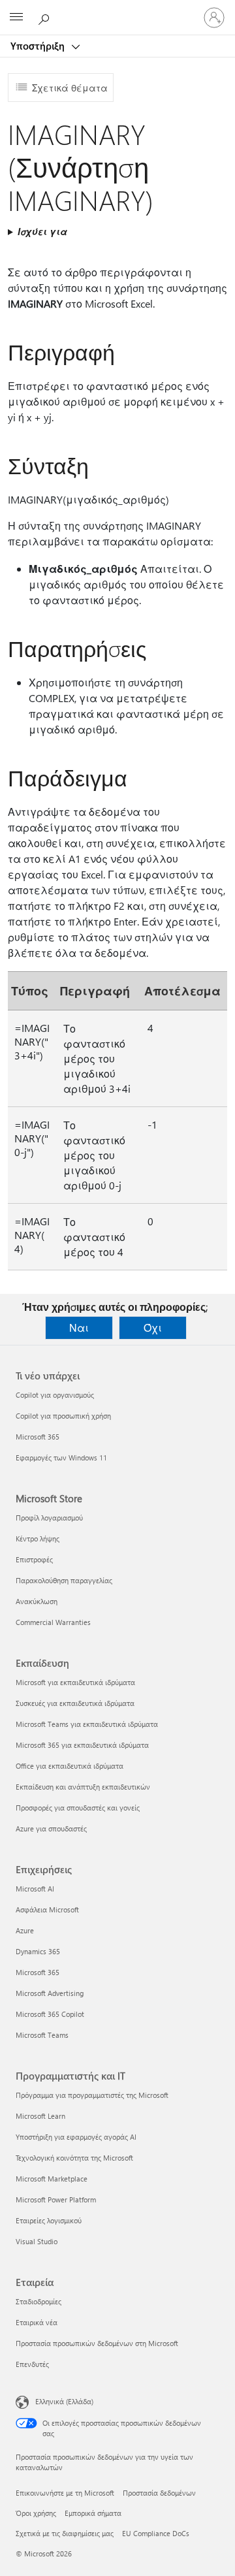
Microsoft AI (35, 1889)
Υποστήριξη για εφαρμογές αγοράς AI (76, 2137)
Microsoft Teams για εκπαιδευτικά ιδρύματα (87, 1724)
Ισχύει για (42, 232)
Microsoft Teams (42, 2035)
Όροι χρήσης (36, 2513)
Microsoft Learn (40, 2116)
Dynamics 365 (38, 1951)
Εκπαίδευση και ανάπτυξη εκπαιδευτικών (83, 1787)
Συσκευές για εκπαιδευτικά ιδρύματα (75, 1703)
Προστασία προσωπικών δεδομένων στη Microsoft (97, 2343)
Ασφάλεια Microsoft (47, 1909)
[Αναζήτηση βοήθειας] (46, 17)
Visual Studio (37, 2241)
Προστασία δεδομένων (159, 2493)
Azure (25, 1930)
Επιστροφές (34, 1559)
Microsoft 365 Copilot (50, 2014)
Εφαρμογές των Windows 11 (61, 1457)
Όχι (153, 1328)
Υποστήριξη (39, 46)
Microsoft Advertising (50, 1993)
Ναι (79, 1328)
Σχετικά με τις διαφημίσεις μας (65, 2533)
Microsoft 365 (38, 1437)
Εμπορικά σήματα (93, 2513)
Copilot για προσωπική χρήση (63, 1416)
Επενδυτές (32, 2364)
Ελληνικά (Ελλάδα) (64, 2401)
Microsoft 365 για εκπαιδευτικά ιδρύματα (82, 1745)
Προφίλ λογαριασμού (49, 1518)
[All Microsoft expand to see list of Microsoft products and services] (16, 18)
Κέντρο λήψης (38, 1538)
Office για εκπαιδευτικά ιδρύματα (70, 1766)
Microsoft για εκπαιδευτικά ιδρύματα (75, 1682)
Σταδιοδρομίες (39, 2301)
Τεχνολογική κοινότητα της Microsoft (74, 2158)
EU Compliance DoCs (156, 2533)
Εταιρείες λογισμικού (49, 2220)
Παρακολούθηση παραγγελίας (64, 1580)
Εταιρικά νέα (37, 2322)
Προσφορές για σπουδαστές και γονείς (78, 1808)
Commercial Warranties (53, 1622)
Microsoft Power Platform (56, 2199)
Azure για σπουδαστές (51, 1828)
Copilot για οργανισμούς (55, 1395)
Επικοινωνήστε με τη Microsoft (65, 2493)
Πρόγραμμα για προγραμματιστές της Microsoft (92, 2095)
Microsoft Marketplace (52, 2179)
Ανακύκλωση (37, 1601)
